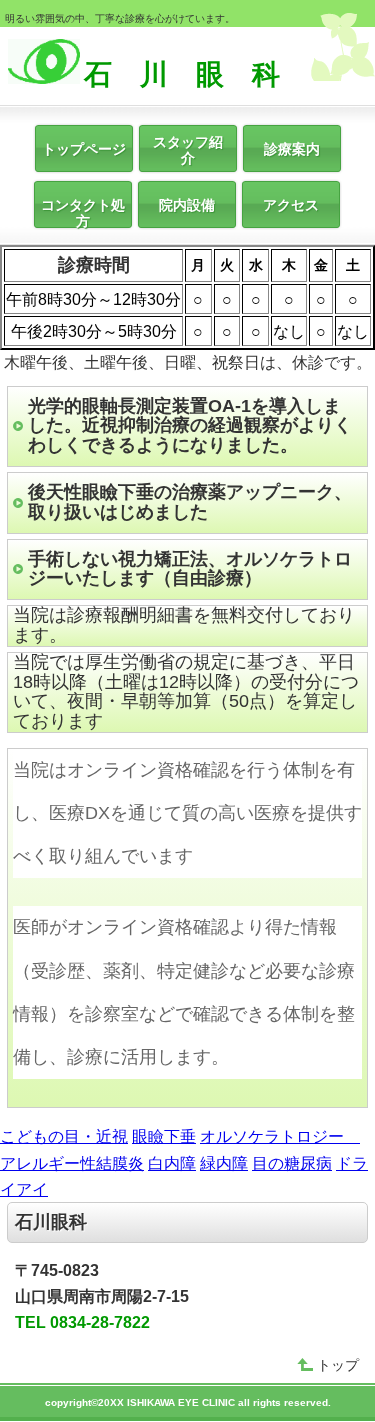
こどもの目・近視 (64, 1136)
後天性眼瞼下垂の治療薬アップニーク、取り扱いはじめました (190, 502)
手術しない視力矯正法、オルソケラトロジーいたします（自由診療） (190, 569)
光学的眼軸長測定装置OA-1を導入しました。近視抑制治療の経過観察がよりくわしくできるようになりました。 (190, 426)
